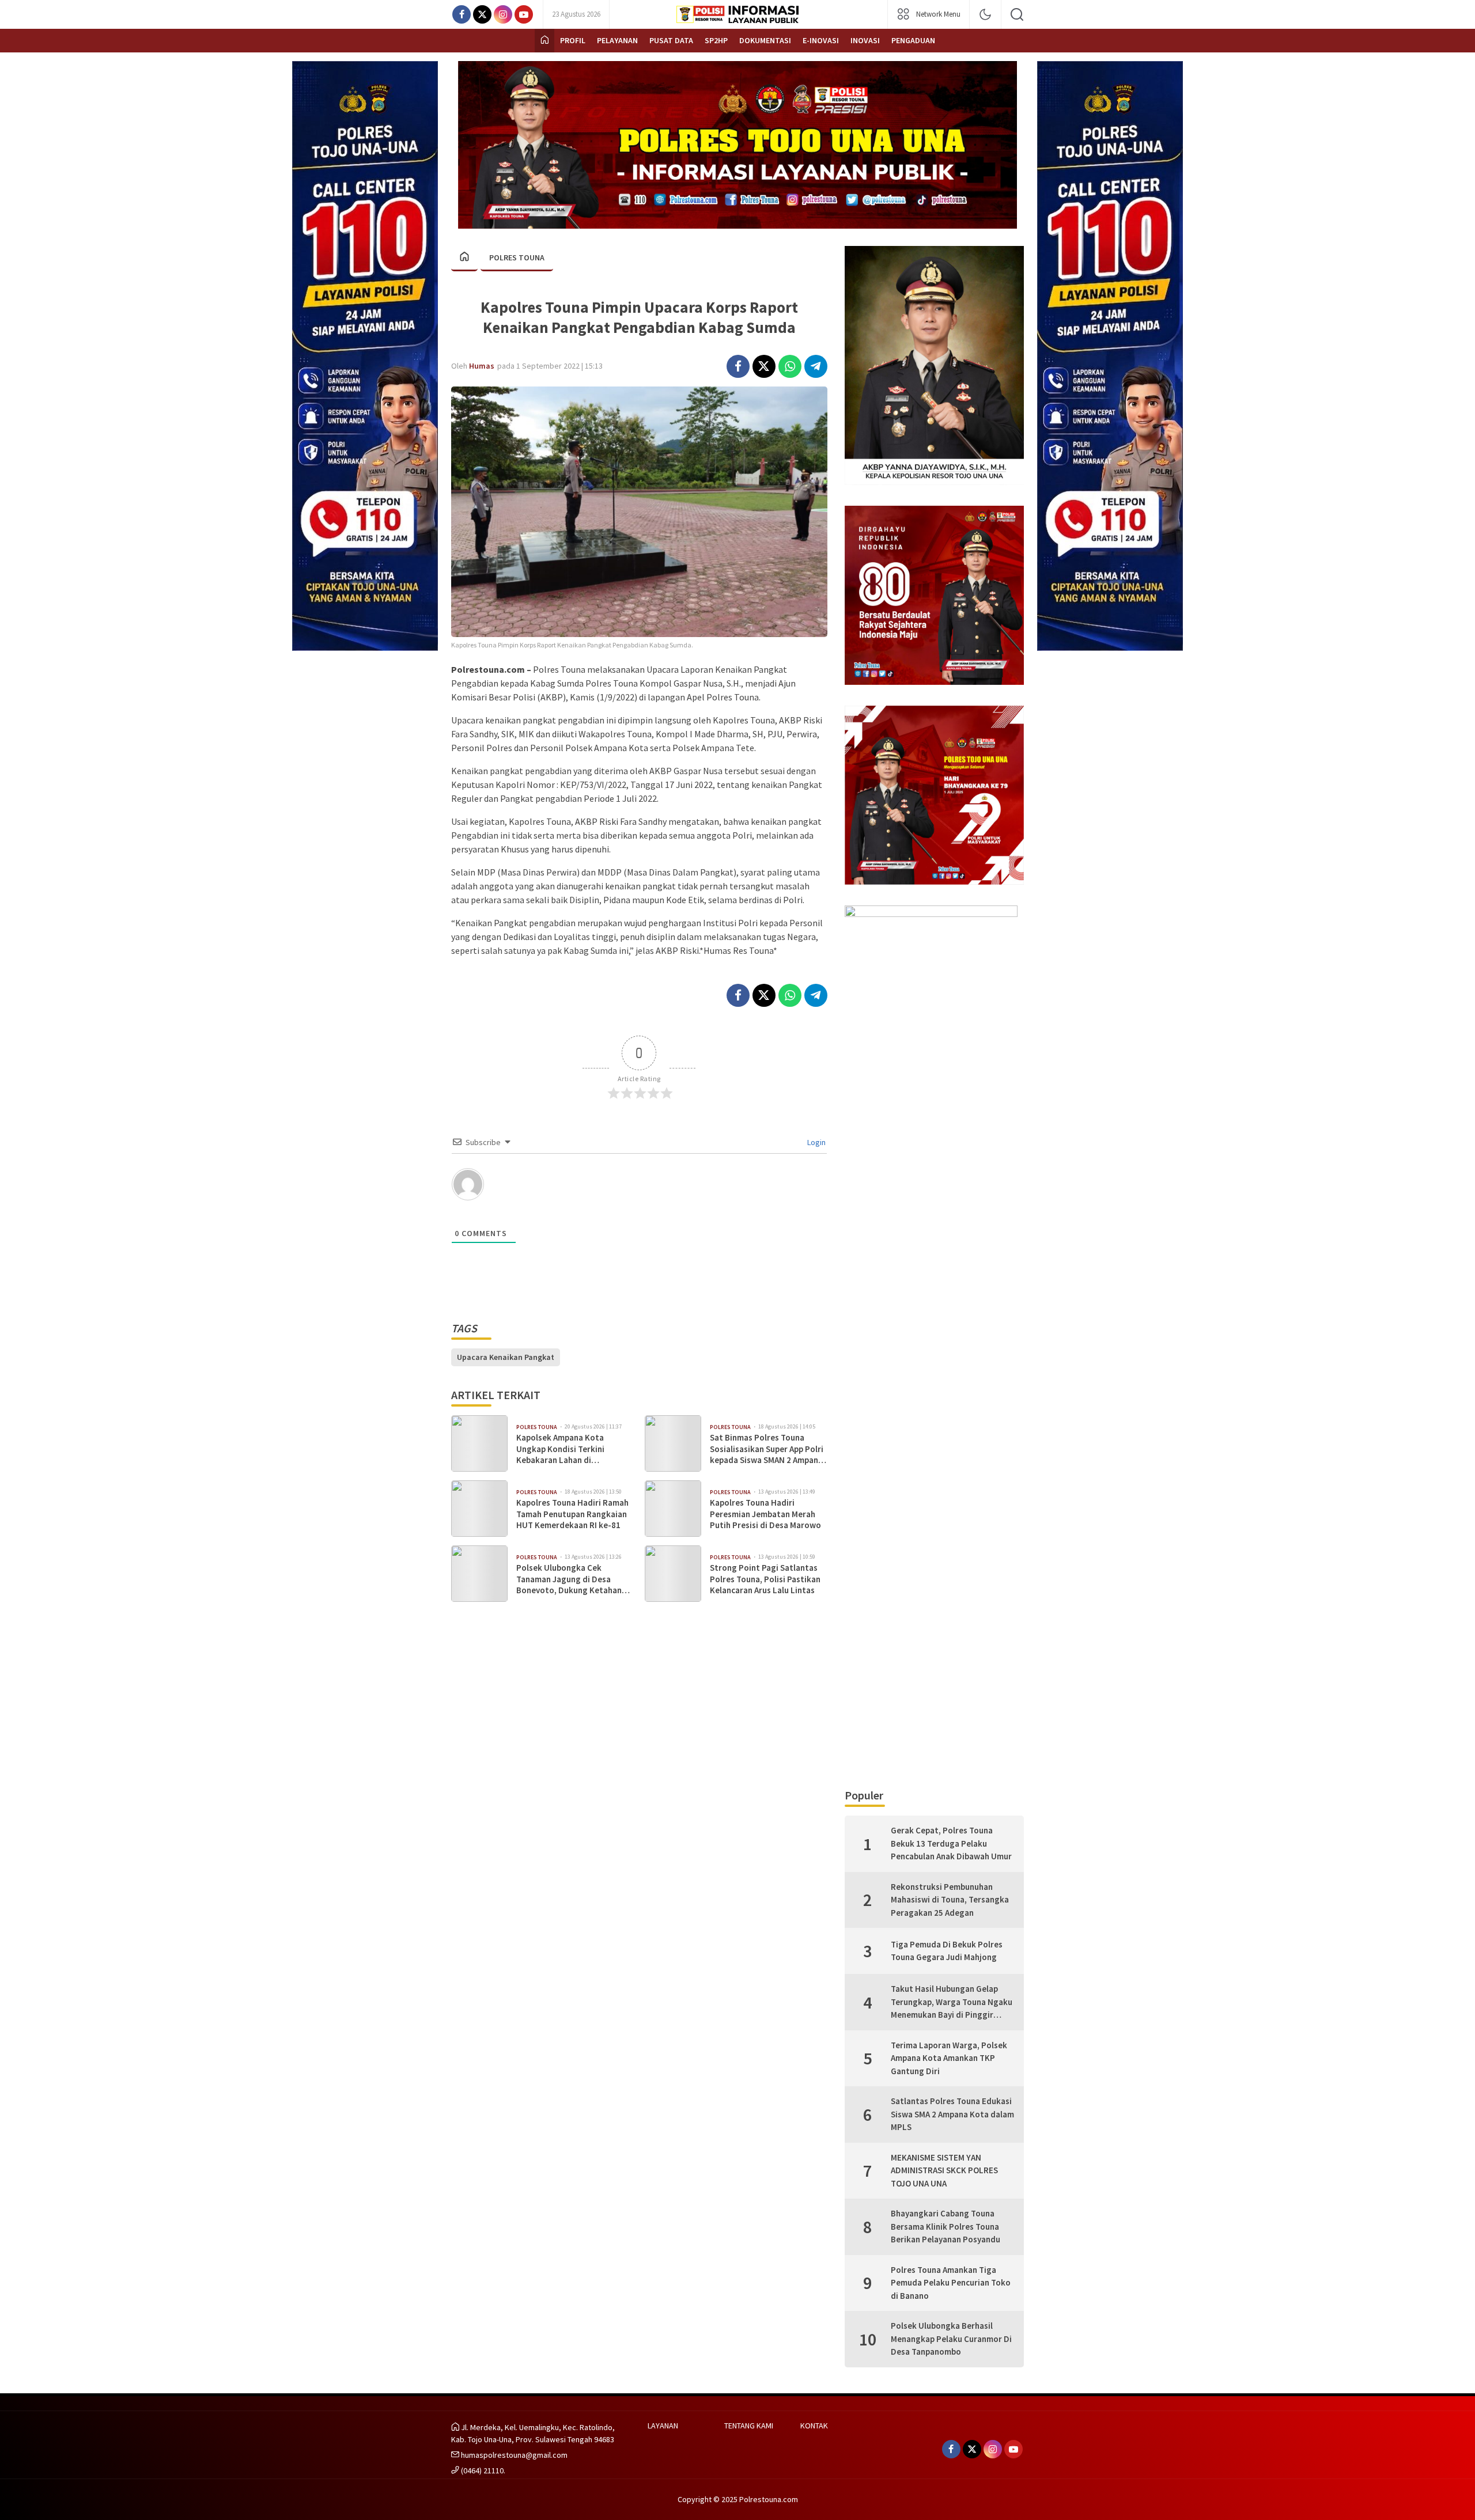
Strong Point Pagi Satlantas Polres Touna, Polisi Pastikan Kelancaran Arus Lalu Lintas (765, 1579)
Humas (482, 366)
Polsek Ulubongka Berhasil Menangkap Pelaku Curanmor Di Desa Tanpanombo (951, 2339)
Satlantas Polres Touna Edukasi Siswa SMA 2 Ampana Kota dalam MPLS (952, 2114)
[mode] (985, 14)
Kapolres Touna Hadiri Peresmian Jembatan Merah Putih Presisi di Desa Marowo (765, 1514)
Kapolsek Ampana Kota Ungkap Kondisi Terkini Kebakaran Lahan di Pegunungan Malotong (560, 1449)
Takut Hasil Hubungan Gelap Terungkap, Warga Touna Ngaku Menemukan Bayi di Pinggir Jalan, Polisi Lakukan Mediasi (952, 2002)
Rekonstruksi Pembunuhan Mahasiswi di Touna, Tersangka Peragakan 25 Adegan (950, 1900)
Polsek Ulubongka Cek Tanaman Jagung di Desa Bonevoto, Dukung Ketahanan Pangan (574, 1579)
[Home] (544, 41)
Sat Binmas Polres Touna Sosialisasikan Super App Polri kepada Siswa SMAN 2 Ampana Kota (767, 1449)
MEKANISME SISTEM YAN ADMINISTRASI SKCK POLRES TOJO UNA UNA (944, 2170)
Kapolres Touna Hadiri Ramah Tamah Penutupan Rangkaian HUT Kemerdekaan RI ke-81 (572, 1514)
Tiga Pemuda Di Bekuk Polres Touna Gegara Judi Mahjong (947, 1951)
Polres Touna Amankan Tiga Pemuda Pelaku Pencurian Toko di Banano (951, 2283)
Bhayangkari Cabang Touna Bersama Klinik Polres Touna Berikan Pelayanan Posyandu (945, 2226)
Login (816, 1142)
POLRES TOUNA (517, 257)
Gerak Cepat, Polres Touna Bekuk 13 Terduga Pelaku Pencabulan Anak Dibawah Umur (951, 1843)
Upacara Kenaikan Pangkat (506, 1357)
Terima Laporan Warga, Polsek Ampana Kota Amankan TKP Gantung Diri (949, 2058)
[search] (1017, 14)
